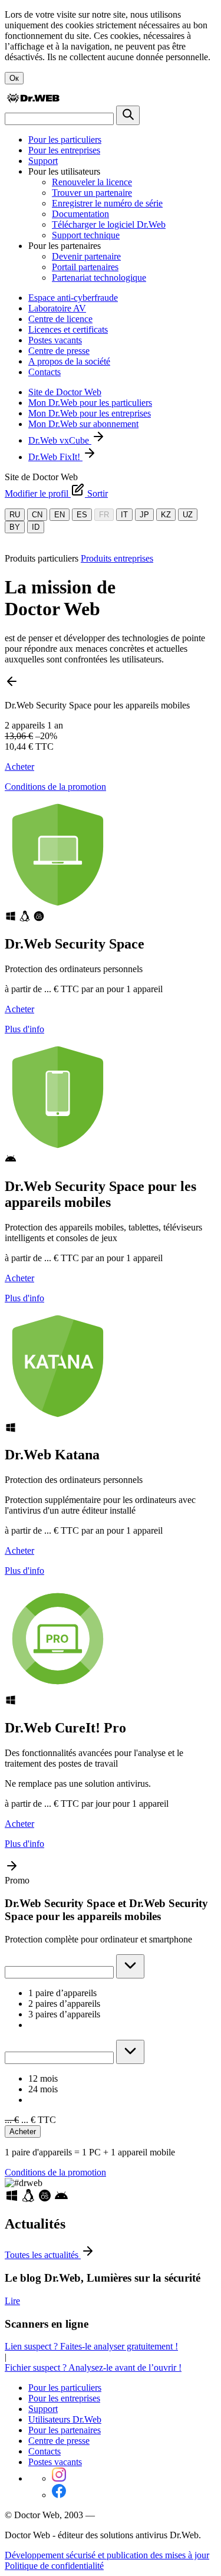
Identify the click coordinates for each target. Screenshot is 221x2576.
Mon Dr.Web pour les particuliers (90, 403)
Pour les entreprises (64, 150)
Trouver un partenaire (92, 193)
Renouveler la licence (92, 182)
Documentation (80, 214)
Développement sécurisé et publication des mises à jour (107, 2555)
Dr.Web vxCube (60, 440)
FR (104, 515)
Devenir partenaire (86, 256)
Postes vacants (55, 340)
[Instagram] (59, 2478)
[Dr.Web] (33, 100)
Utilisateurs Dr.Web (65, 2419)
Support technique (86, 235)
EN (60, 515)
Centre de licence (60, 319)
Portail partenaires (85, 267)
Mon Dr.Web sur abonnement (83, 424)
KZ (166, 515)
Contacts (44, 372)
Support (43, 161)
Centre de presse (59, 351)
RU (15, 515)
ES (82, 515)
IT (124, 515)
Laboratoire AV (57, 308)
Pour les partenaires (65, 2430)
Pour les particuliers (65, 140)
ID (36, 527)
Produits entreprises (117, 558)
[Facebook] (59, 2495)
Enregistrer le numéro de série (107, 203)
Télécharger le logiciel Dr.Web (109, 224)
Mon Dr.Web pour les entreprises (90, 413)
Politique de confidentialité (54, 2566)
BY (15, 527)
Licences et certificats (68, 329)
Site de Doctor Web (65, 392)
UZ (188, 515)
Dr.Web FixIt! (55, 457)
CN (37, 515)
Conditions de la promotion (55, 787)
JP (144, 515)
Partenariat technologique (99, 278)
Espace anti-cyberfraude (73, 298)
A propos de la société (69, 361)
